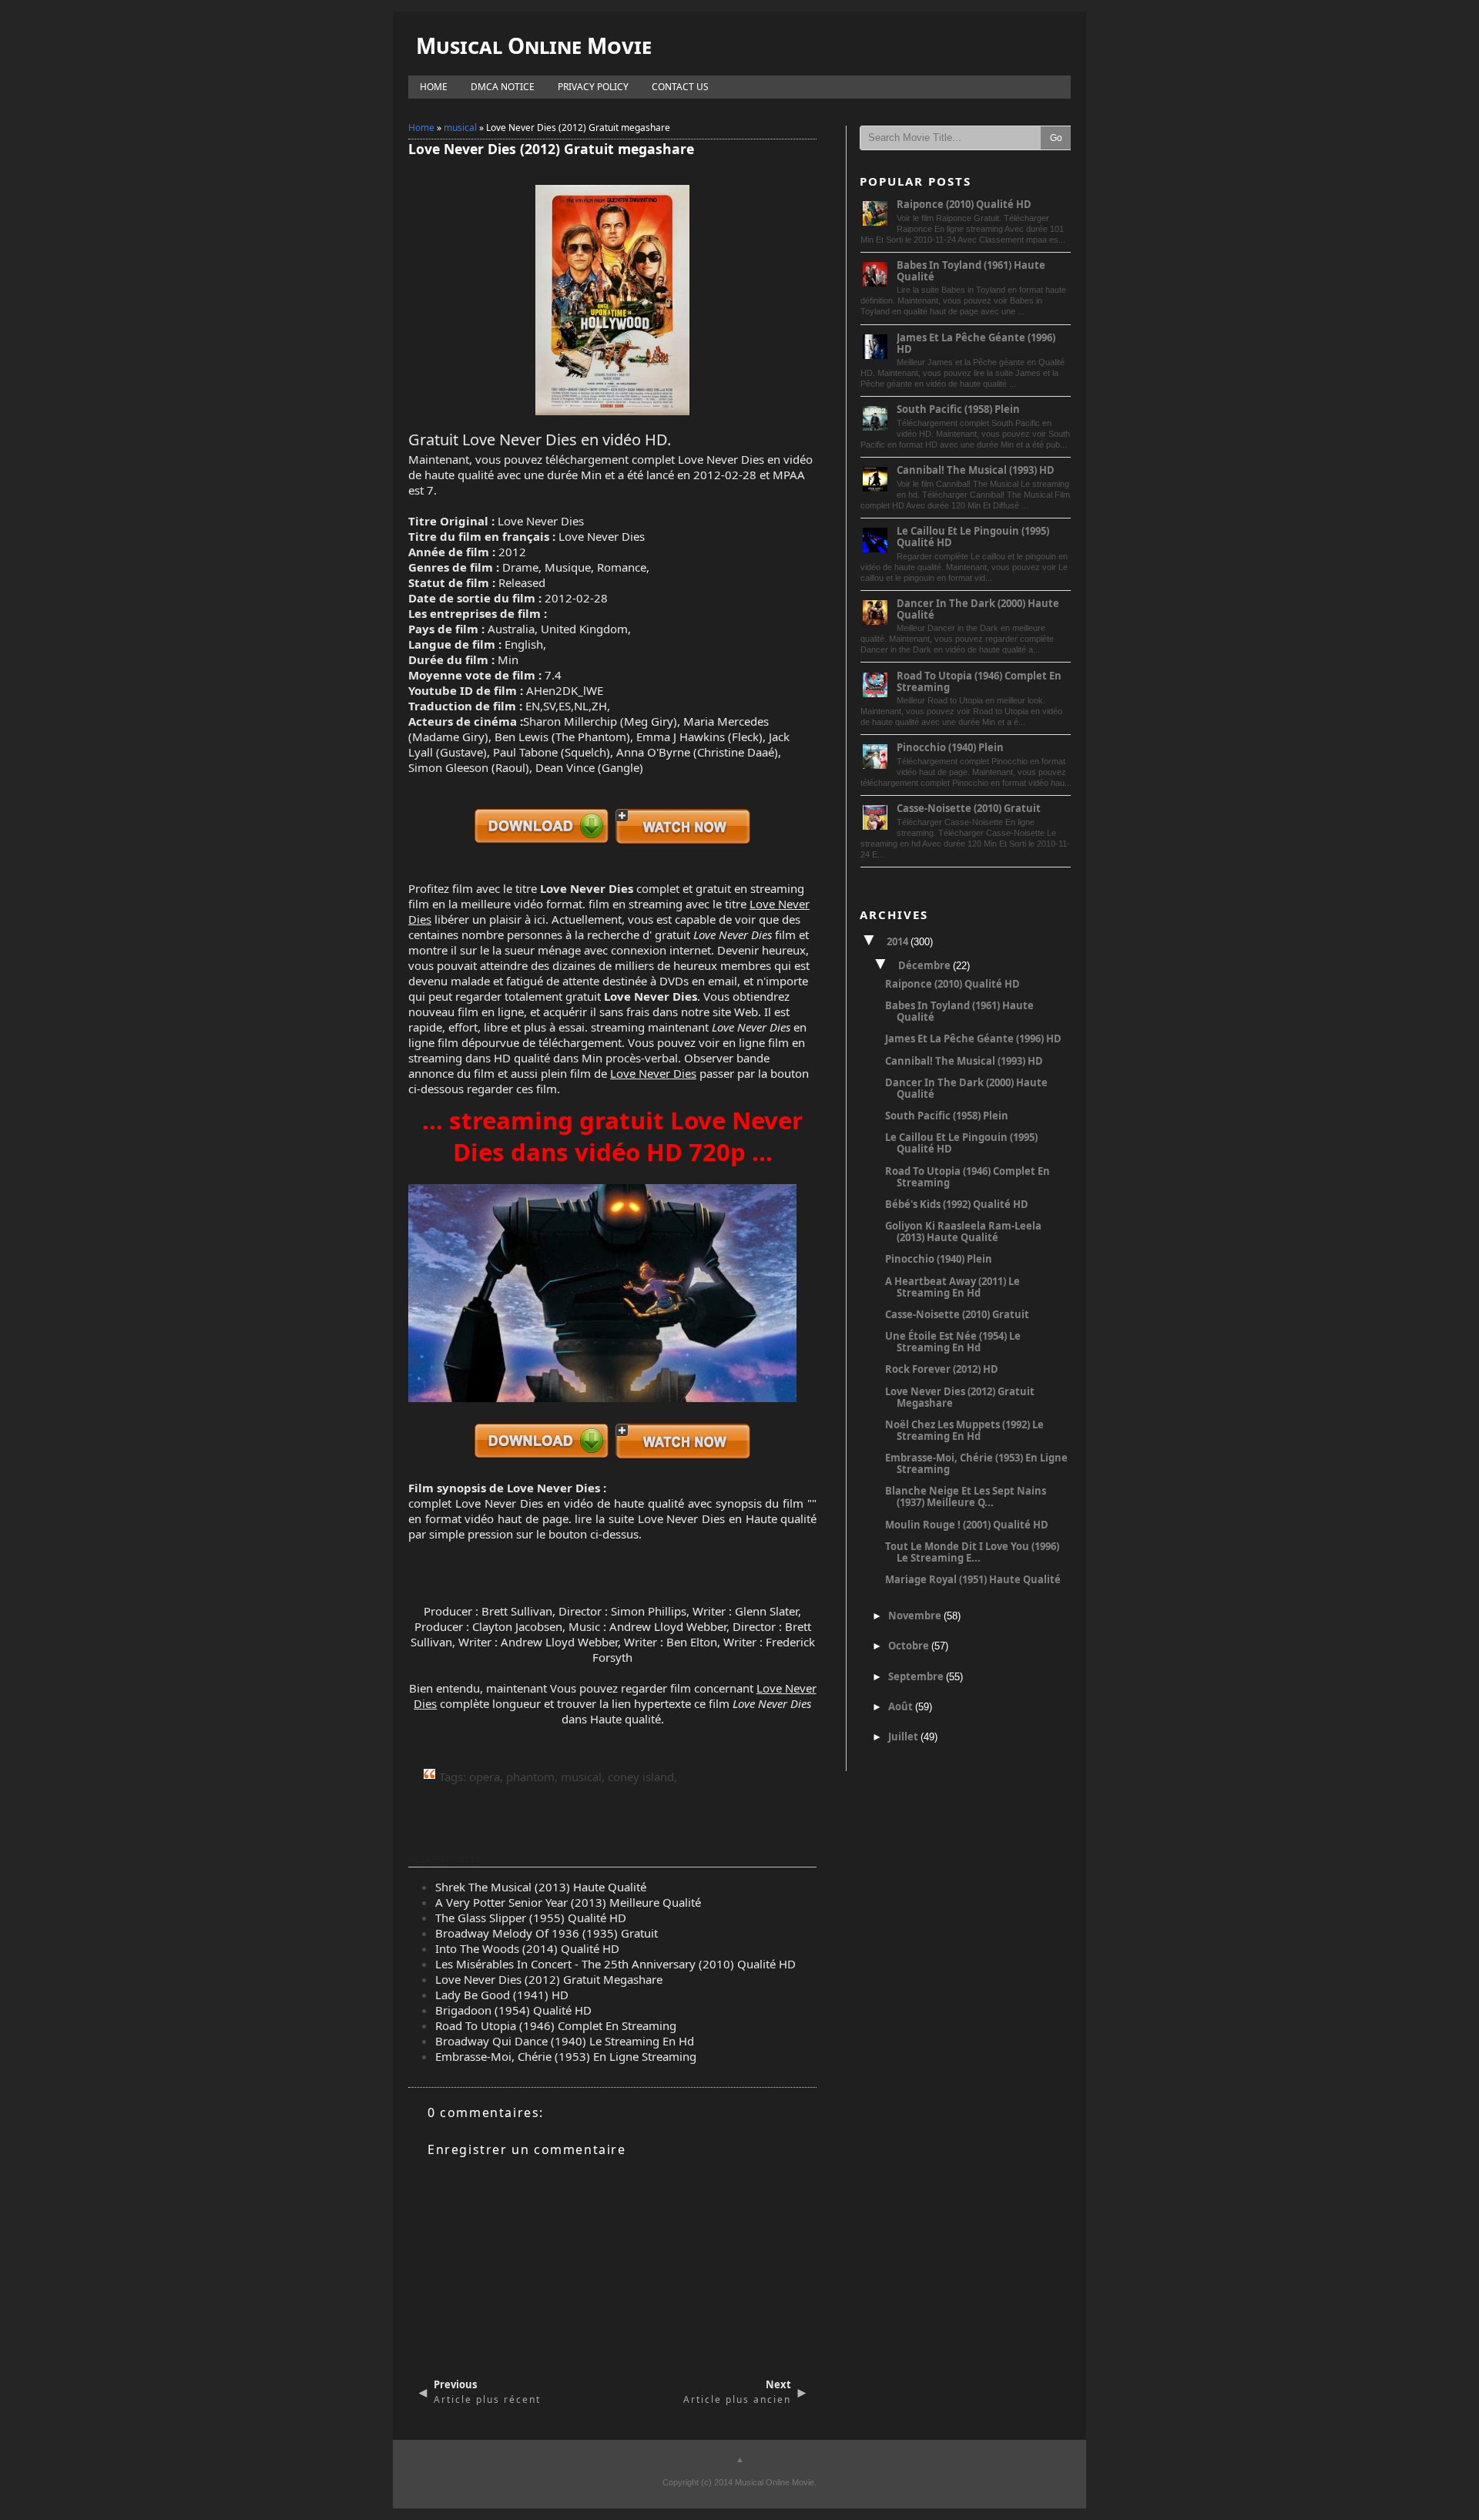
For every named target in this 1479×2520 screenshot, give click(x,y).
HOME (434, 87)
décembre (926, 965)
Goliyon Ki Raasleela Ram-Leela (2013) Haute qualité (963, 1231)
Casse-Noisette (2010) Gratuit (969, 808)
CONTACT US (680, 87)
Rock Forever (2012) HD (942, 1369)
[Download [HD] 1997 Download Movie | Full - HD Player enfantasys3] (542, 842)
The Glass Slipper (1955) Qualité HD (531, 1918)
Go (1056, 138)
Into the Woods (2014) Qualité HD (527, 1948)
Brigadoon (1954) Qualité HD (513, 2010)
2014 (899, 941)
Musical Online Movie (534, 45)
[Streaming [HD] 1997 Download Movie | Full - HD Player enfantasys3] (683, 842)
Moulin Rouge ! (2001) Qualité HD (967, 1525)
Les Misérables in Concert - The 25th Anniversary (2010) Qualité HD (615, 1964)
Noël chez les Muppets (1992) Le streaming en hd (964, 1430)
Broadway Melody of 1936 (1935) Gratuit (547, 1933)
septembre (917, 1676)
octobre (910, 1646)
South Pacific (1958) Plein (958, 409)
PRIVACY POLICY (593, 87)
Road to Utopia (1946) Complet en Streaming (556, 2025)
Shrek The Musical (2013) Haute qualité (541, 1887)
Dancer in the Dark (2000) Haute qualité (978, 609)
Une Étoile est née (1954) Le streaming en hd (953, 1342)
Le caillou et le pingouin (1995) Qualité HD (973, 537)
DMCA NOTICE (503, 87)
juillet (904, 1736)
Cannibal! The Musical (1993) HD (976, 470)
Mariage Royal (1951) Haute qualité (973, 1579)
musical (460, 128)
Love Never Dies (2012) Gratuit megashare (549, 1979)
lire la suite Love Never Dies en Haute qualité (696, 1518)
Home (421, 128)
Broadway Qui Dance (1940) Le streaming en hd (565, 2041)
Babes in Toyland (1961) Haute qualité (971, 271)
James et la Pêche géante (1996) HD (976, 343)
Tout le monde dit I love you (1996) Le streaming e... (972, 1552)
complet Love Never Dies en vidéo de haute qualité (546, 1503)
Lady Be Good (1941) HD (502, 1995)
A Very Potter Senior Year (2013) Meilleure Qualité (568, 1902)
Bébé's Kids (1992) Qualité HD (957, 1204)
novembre (916, 1616)
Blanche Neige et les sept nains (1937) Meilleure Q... (966, 1497)
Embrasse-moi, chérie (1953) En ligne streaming (566, 2056)
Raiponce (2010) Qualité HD (964, 204)
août (902, 1706)
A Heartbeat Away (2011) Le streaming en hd (952, 1287)
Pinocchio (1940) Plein (950, 747)
